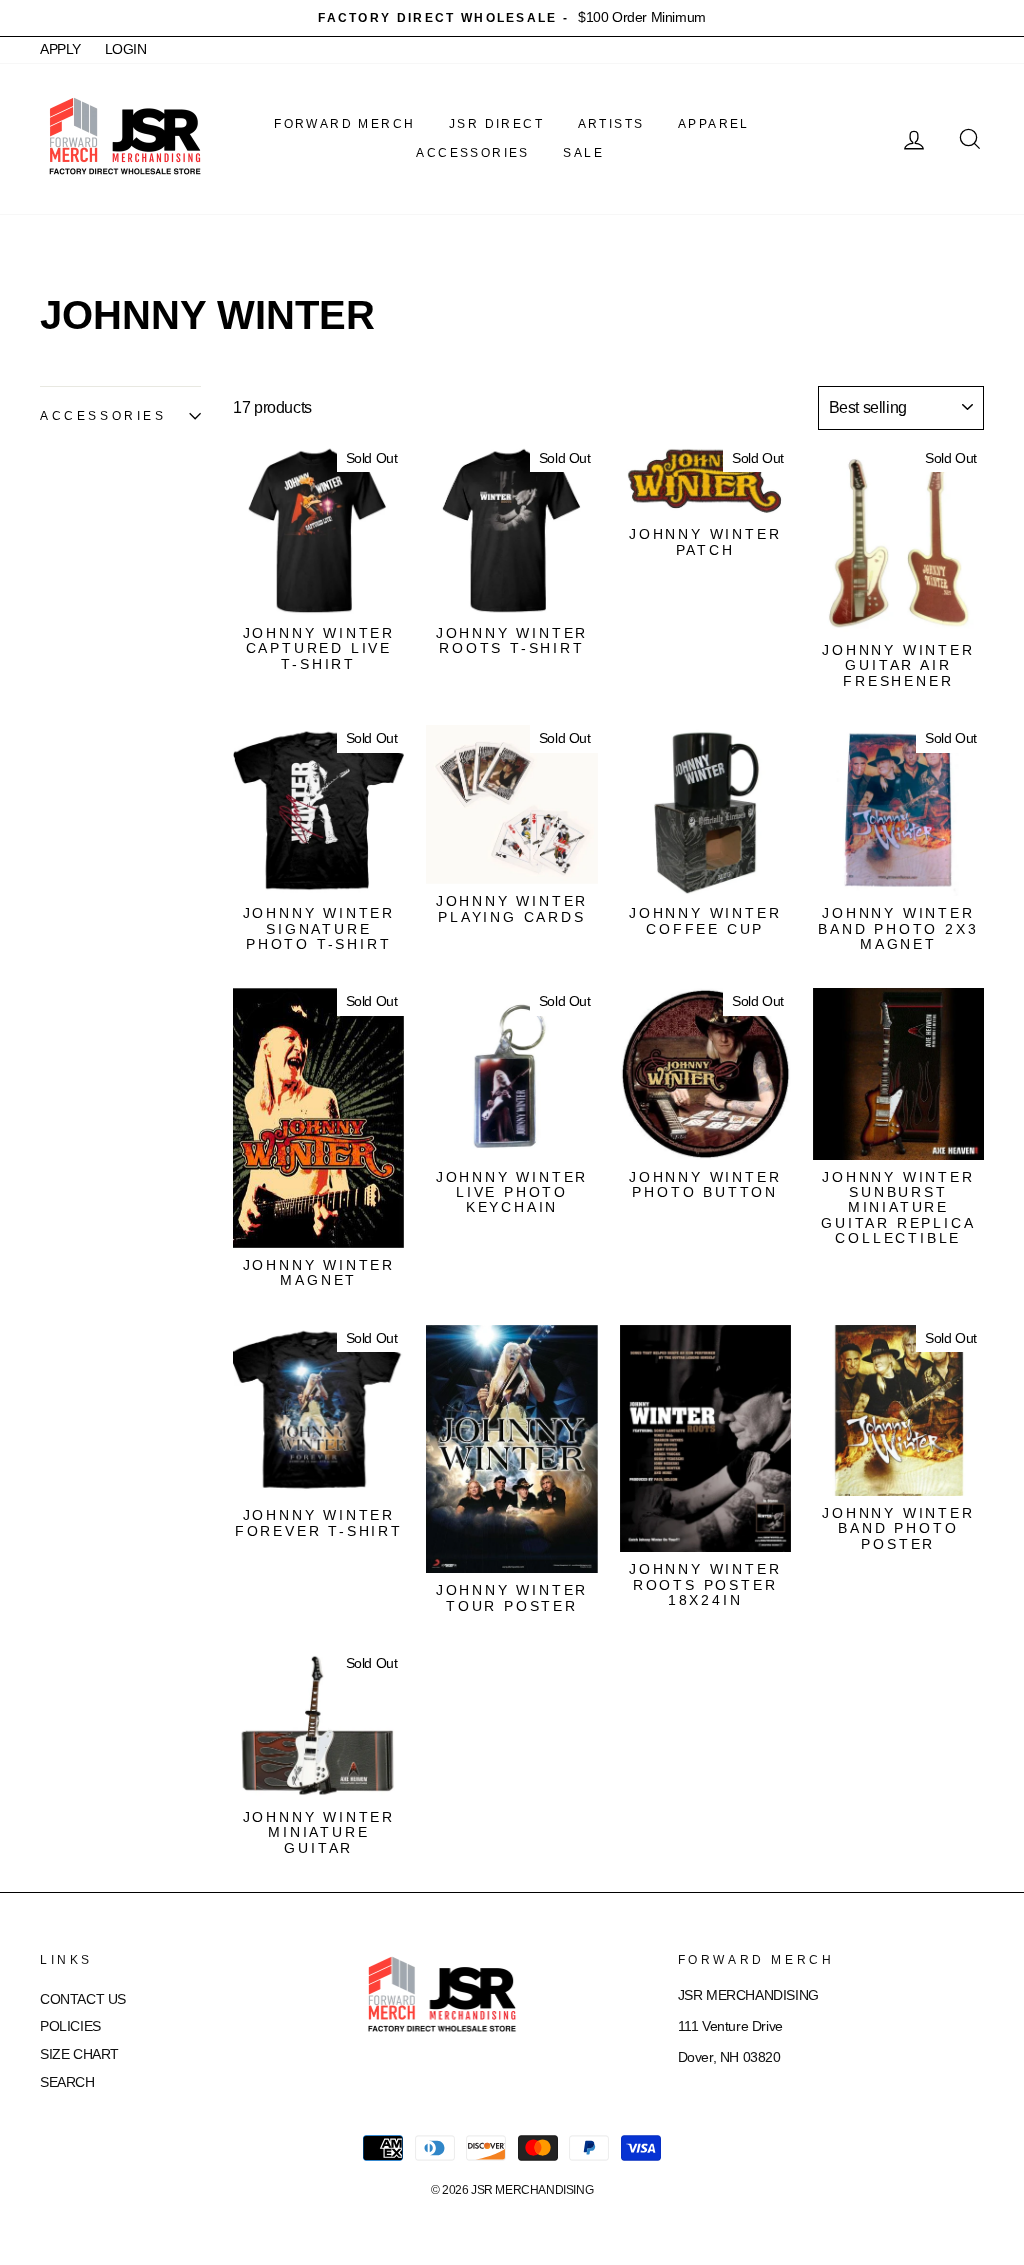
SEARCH (67, 2082)
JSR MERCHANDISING (532, 2190)
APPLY (60, 49)
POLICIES (70, 2026)
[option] (512, 18)
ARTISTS (611, 124)
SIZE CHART (79, 2054)
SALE (583, 153)
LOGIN (126, 49)
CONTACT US (83, 1999)
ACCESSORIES (472, 153)
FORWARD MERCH (344, 124)
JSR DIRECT (496, 124)
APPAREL (714, 124)
